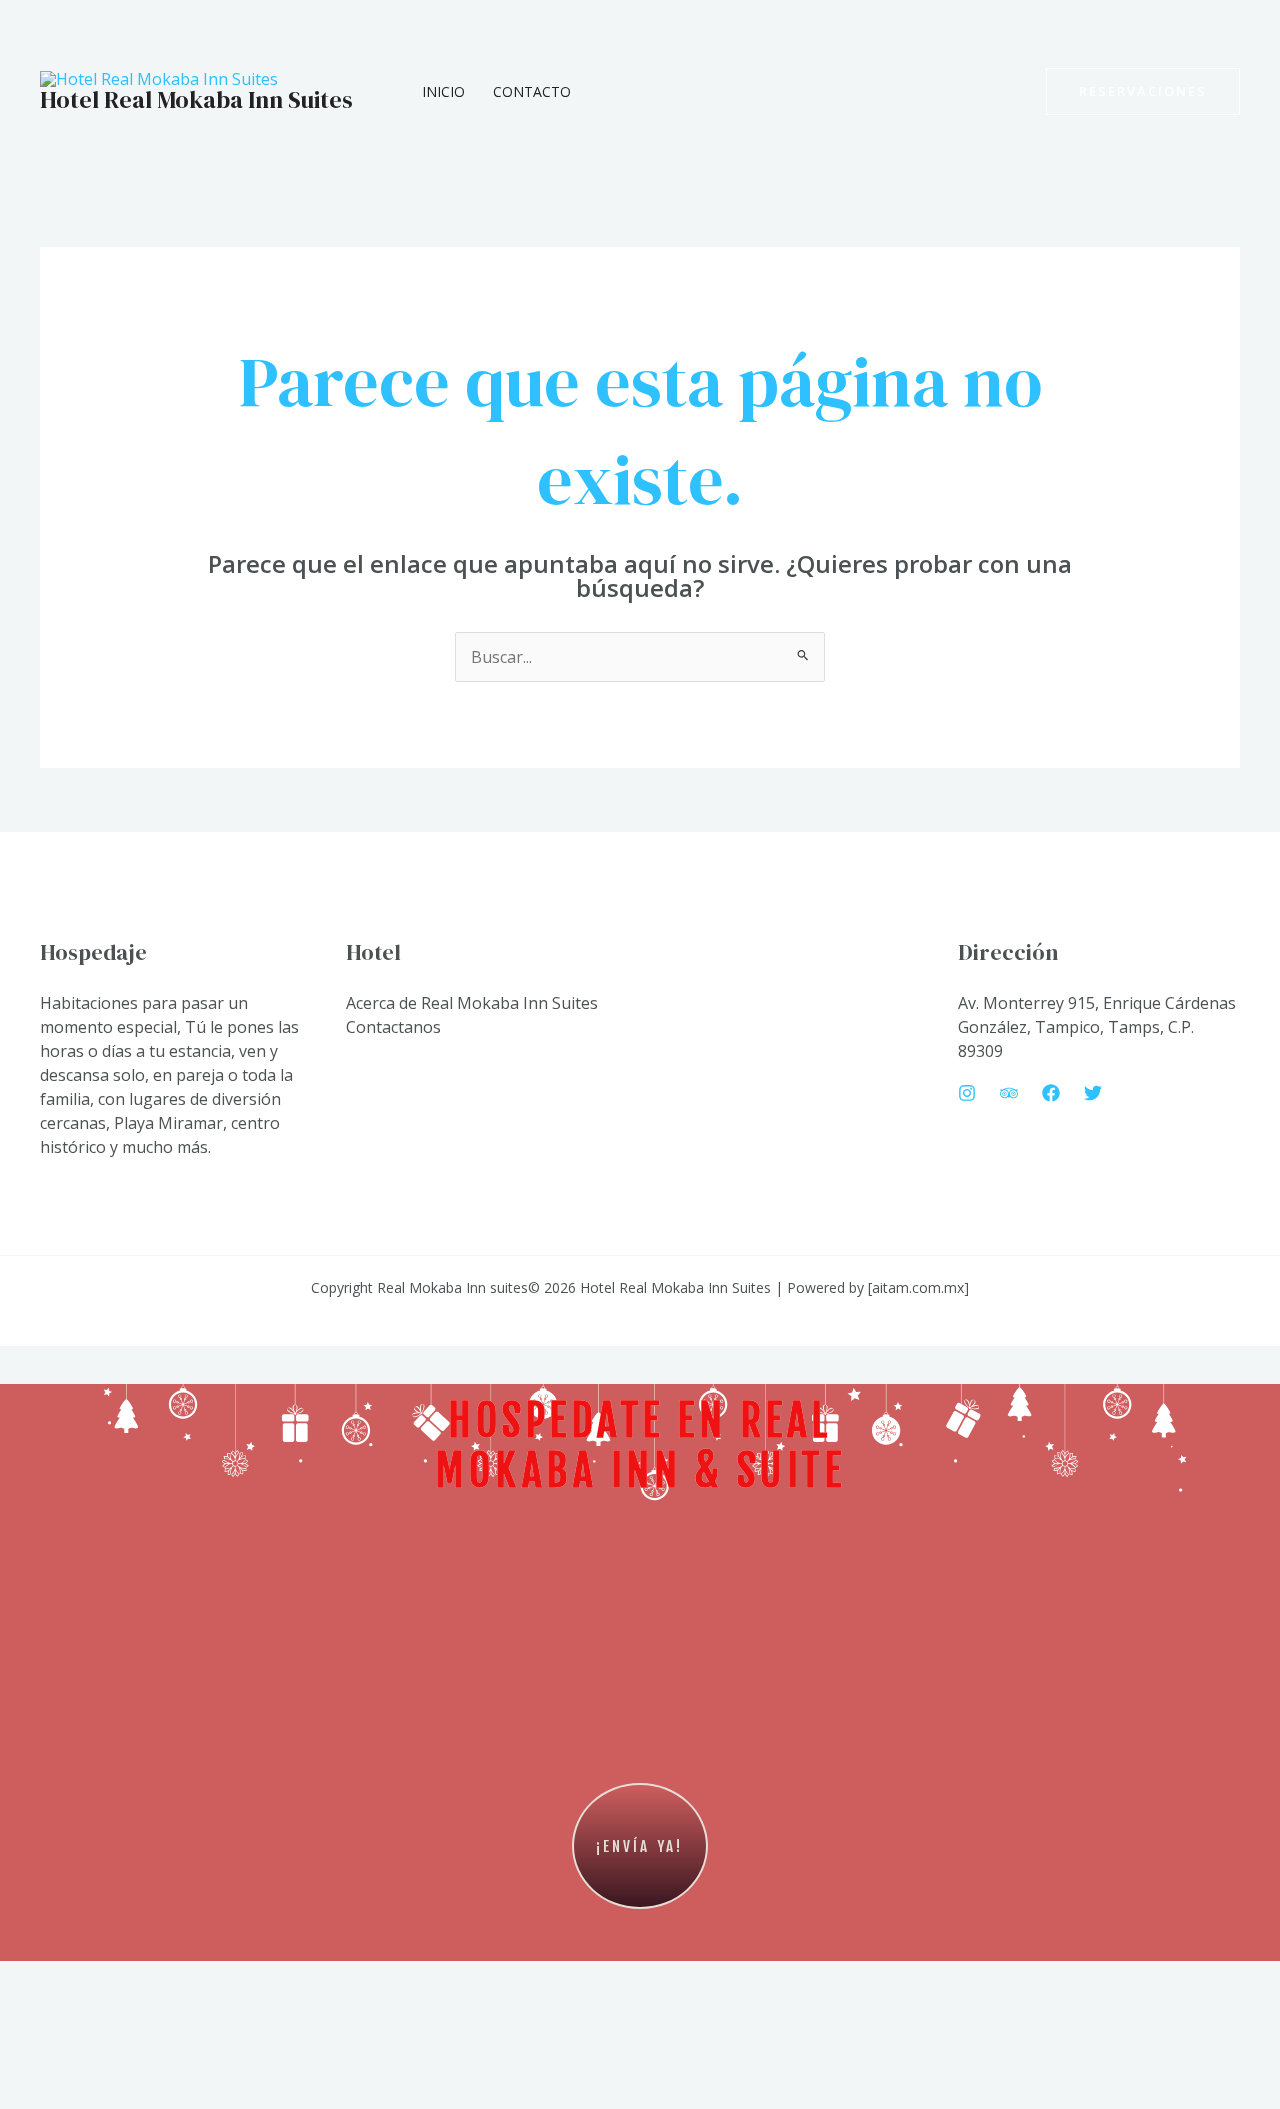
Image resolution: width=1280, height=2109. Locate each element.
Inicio (443, 91)
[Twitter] (1093, 1093)
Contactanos (393, 1027)
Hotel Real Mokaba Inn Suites (196, 99)
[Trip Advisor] (1009, 1093)
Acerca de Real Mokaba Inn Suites (472, 1003)
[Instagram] (967, 1093)
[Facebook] (1051, 1093)
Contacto (532, 91)
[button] (1143, 91)
